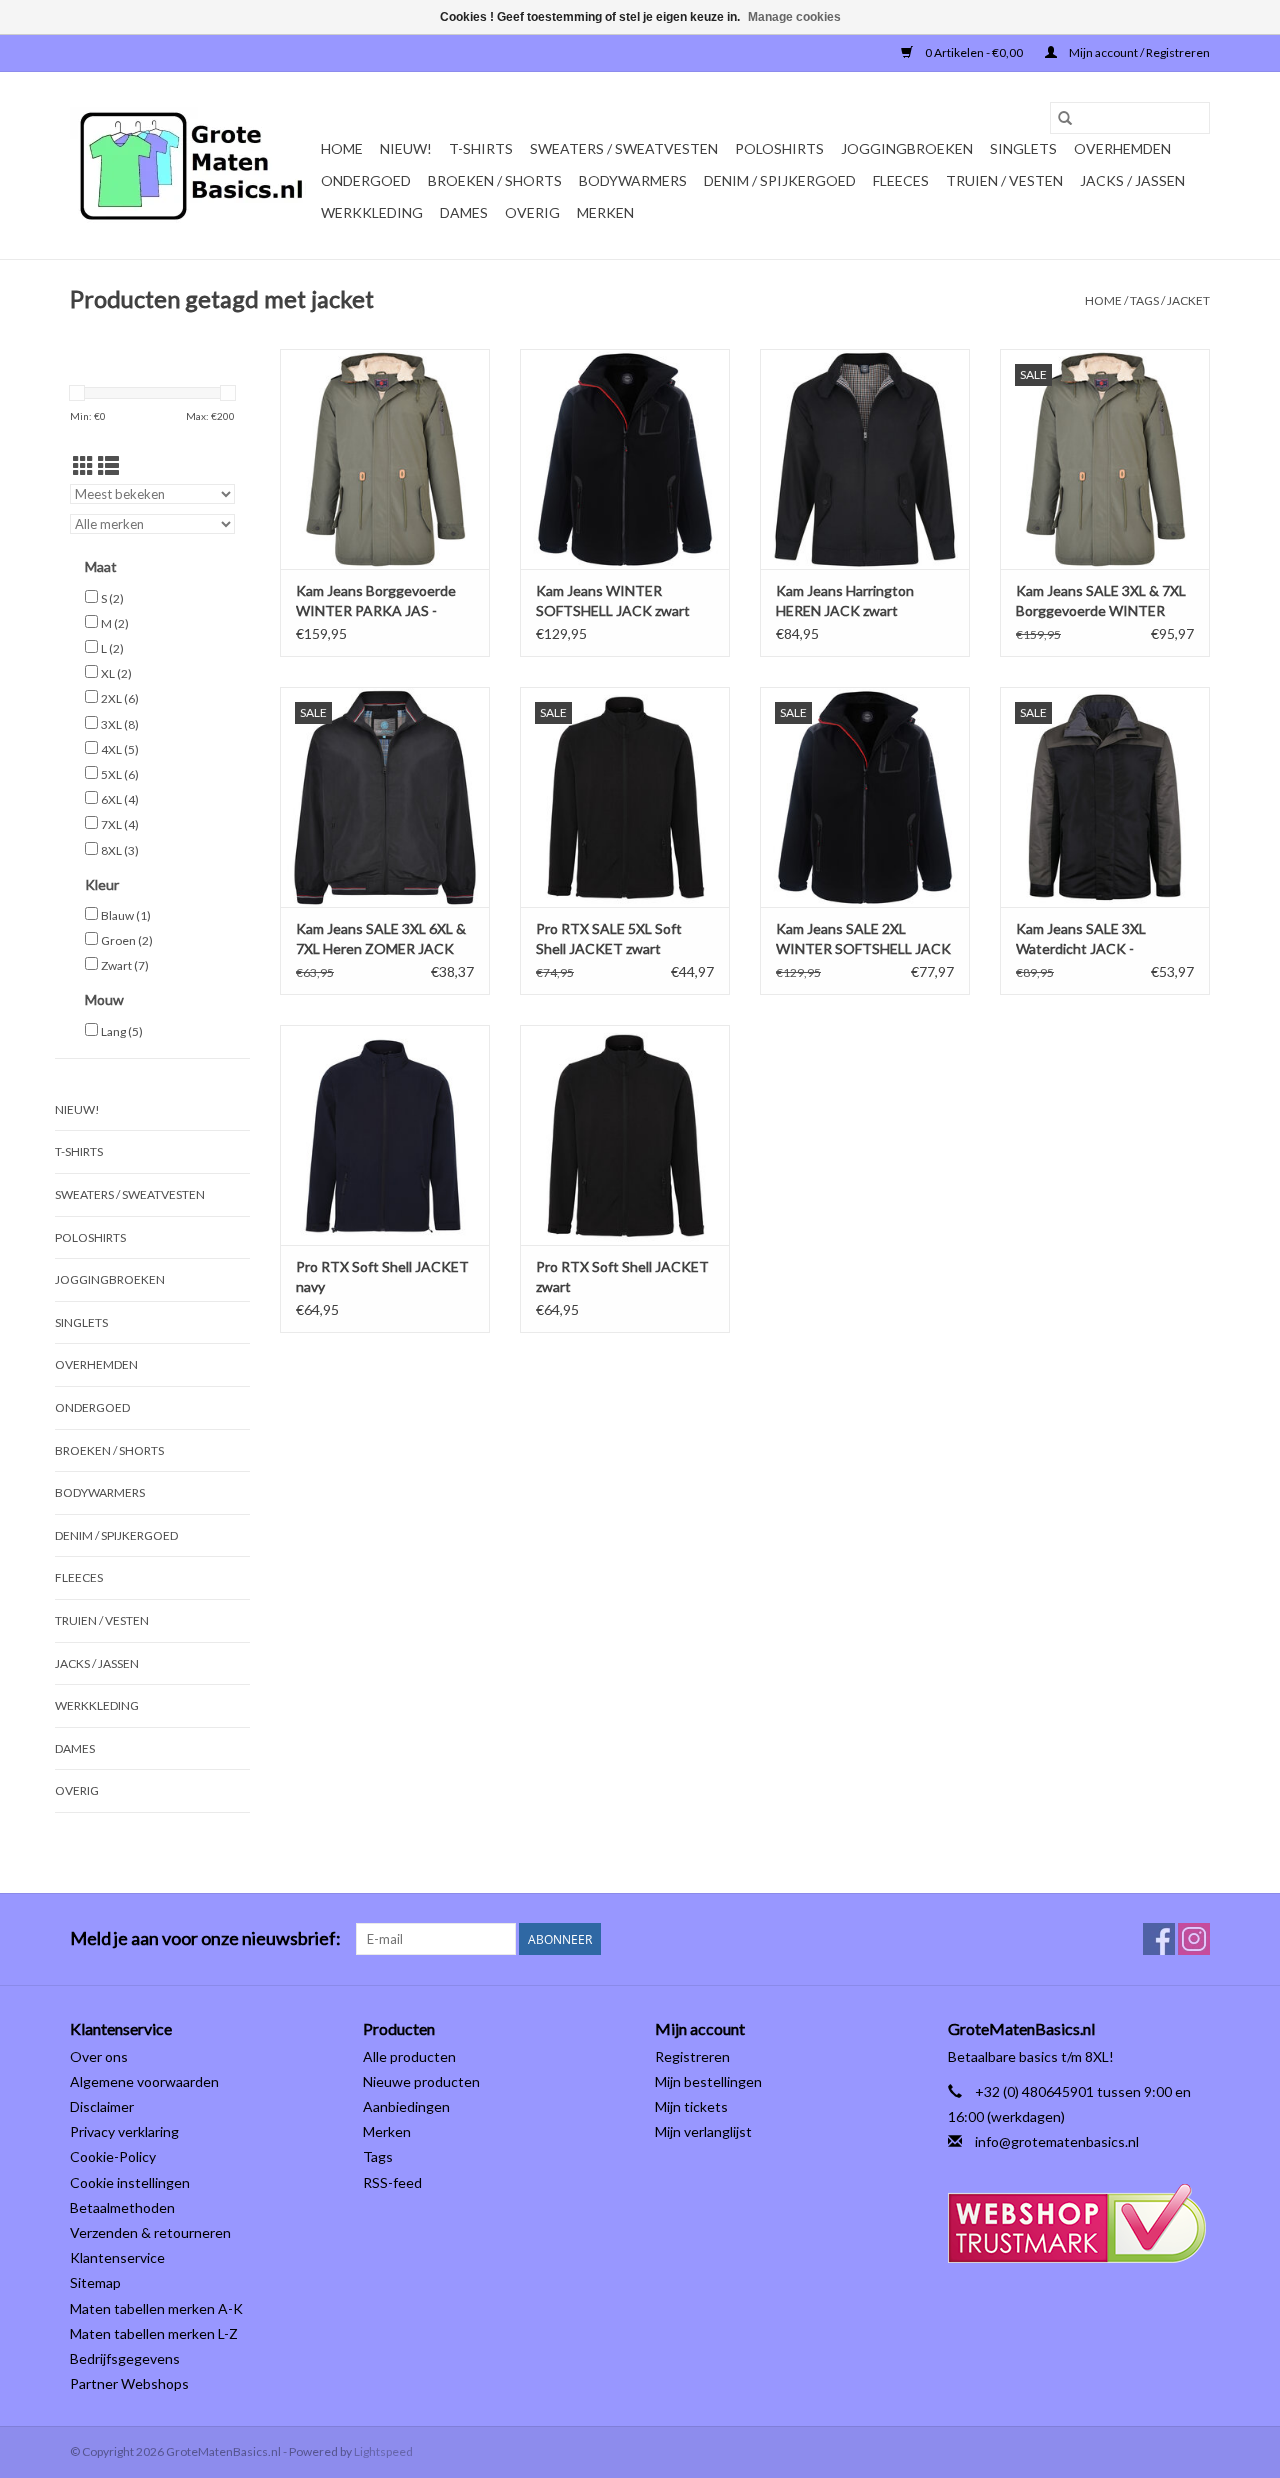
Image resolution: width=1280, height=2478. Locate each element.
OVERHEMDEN (1122, 148)
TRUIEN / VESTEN (1004, 180)
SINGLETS (1023, 148)
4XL (120, 749)
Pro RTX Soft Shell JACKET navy (382, 1276)
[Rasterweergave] (83, 465)
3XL (120, 724)
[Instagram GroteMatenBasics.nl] (1194, 1939)
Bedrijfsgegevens (125, 2358)
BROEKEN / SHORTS (495, 180)
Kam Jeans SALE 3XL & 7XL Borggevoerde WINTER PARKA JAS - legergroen (1101, 601)
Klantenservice (117, 2257)
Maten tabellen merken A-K (156, 2308)
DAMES (464, 212)
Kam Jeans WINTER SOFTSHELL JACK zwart (613, 600)
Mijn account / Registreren (1138, 52)
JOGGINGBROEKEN (907, 148)
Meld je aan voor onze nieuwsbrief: (205, 1938)
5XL (120, 774)
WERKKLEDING (372, 212)
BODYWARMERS (633, 180)
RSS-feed (392, 2182)
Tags (1144, 300)
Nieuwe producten (421, 2081)
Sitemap (95, 2282)
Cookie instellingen (130, 2182)
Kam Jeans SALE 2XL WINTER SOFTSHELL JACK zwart (863, 939)
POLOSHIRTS (779, 148)
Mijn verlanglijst (703, 2131)
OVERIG (532, 212)
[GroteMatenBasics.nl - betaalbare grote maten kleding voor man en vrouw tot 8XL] (192, 166)
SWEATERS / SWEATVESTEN (624, 148)
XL (116, 673)
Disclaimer (102, 2106)
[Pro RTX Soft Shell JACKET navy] (385, 1135)
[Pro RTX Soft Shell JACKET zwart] (625, 1135)
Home (342, 148)
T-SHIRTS (481, 148)
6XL (120, 799)
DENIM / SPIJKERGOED (780, 180)
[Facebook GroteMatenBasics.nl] (1159, 1939)
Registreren (692, 2056)
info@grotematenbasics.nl (1057, 2141)
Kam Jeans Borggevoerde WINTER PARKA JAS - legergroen (376, 601)
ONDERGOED (366, 180)
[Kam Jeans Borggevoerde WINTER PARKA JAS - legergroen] (385, 459)
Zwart (125, 965)
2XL (120, 698)
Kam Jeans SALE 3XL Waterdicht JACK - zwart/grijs (1081, 939)
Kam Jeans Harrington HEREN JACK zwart (845, 600)
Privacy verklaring (124, 2131)
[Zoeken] (1065, 118)
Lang (122, 1031)
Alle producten (409, 2056)
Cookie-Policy (113, 2156)
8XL (120, 850)
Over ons (99, 2056)
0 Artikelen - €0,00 (974, 52)
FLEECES (901, 180)
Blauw (126, 915)
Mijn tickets (691, 2106)
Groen (127, 940)
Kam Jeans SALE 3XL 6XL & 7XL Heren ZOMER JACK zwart (381, 939)
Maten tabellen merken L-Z (154, 2333)
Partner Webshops (129, 2383)
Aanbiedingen (406, 2106)
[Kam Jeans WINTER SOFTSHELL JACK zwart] (625, 459)
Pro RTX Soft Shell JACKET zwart (622, 1276)
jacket (1188, 300)
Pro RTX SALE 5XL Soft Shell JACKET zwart (609, 938)
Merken (605, 212)
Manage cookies (794, 17)
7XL (120, 824)
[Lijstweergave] (108, 465)
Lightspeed (383, 2451)
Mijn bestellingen (708, 2081)
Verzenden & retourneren (150, 2232)
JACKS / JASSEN (1132, 180)
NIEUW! (406, 148)
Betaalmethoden (122, 2207)
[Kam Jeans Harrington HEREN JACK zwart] (865, 459)
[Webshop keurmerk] (1079, 2223)
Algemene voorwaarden (144, 2081)
